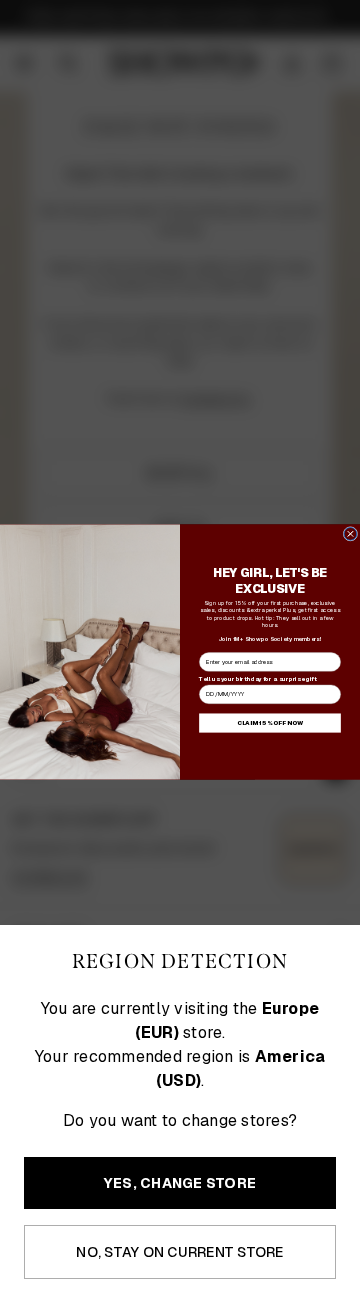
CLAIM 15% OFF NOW (270, 723)
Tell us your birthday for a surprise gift (257, 678)
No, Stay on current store (179, 1252)
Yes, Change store (180, 1183)
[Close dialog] (350, 533)
